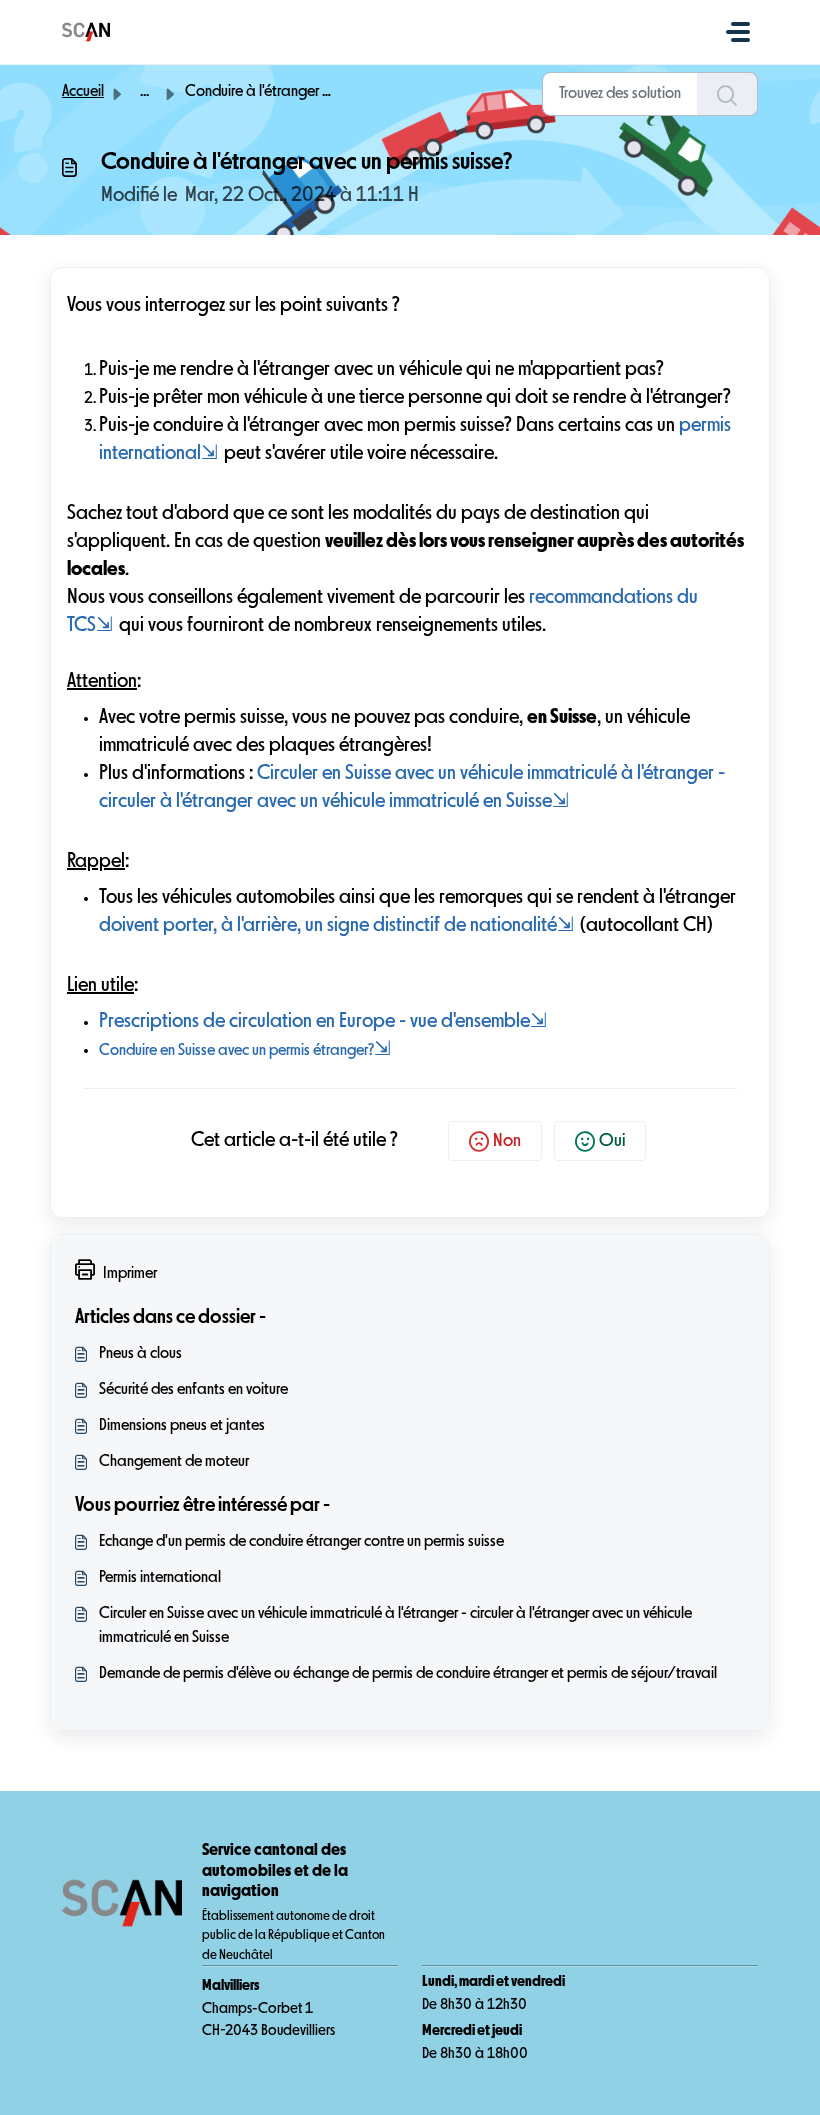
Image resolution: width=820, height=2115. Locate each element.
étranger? (343, 1051)
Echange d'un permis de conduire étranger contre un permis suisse (301, 1542)
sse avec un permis (254, 1051)
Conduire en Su (145, 1051)
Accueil (83, 92)
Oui (612, 1141)
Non (507, 1141)
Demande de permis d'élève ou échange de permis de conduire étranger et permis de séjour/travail (408, 1674)
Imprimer (130, 1274)
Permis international (160, 1578)
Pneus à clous (140, 1354)
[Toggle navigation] (738, 32)
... (144, 92)
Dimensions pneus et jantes (182, 1426)
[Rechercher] (727, 94)
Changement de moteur (174, 1462)
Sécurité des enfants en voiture (193, 1390)
